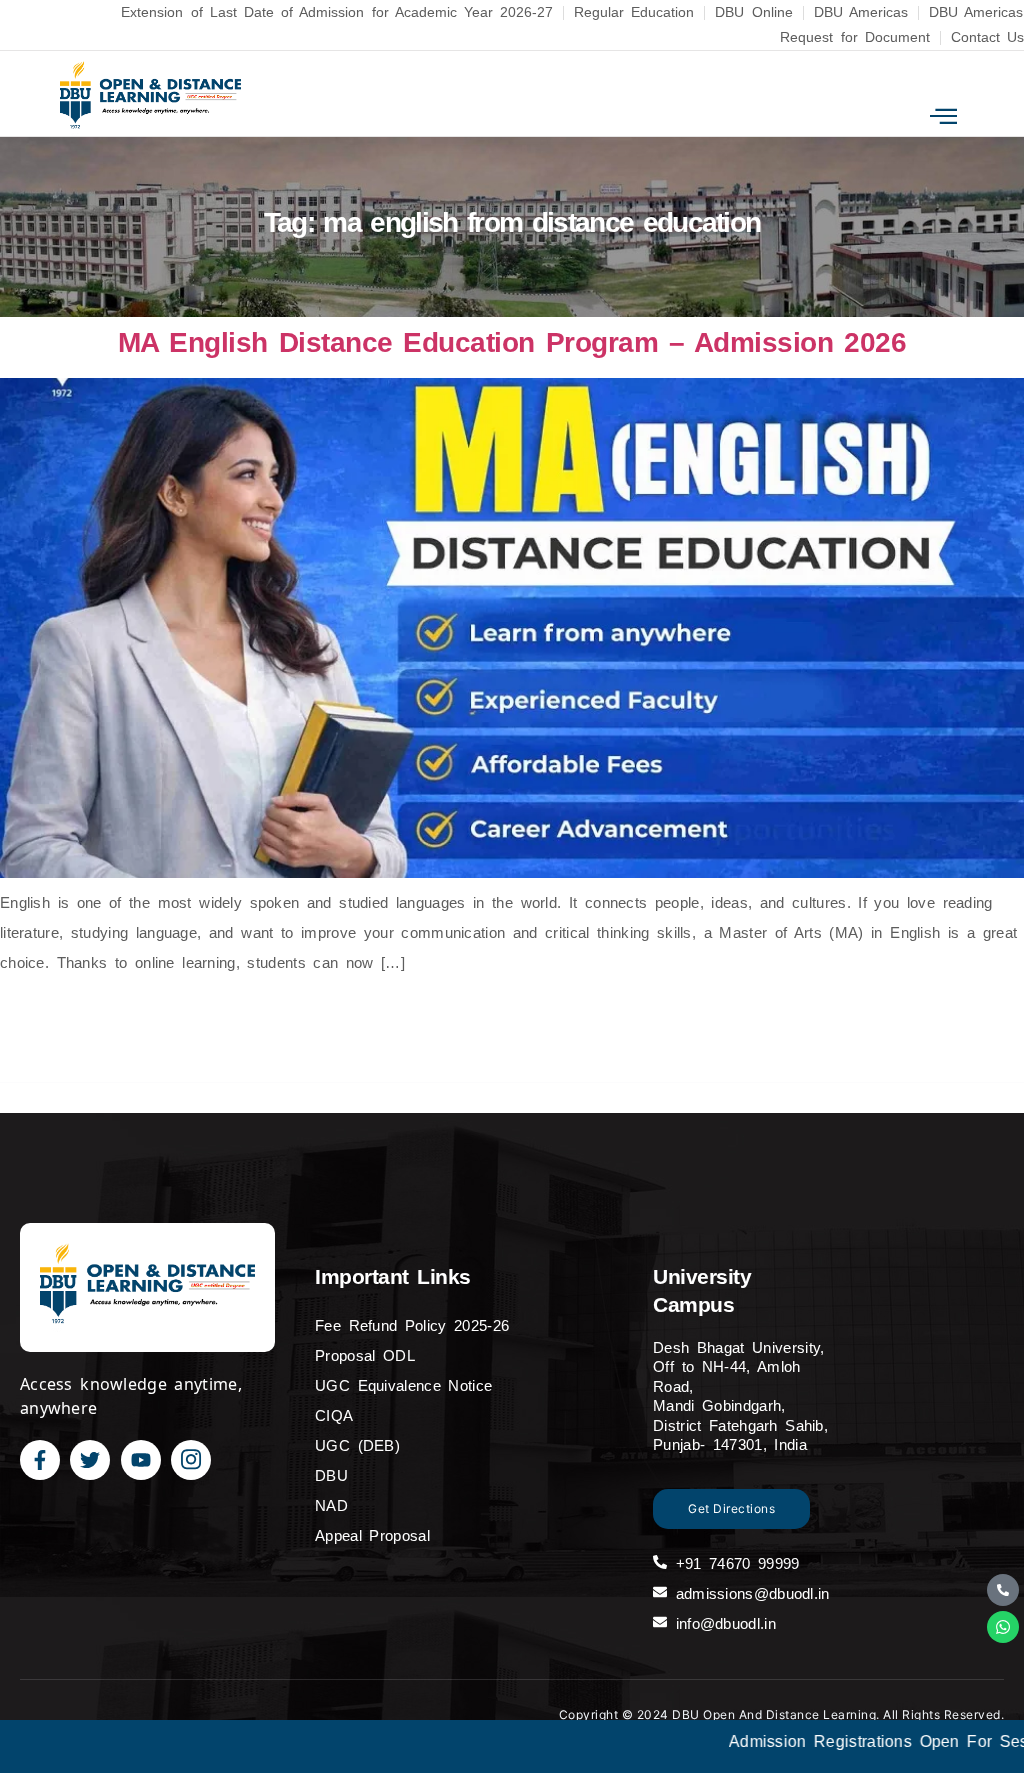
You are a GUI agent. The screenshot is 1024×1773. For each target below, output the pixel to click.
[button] (943, 116)
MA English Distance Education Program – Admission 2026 (512, 342)
